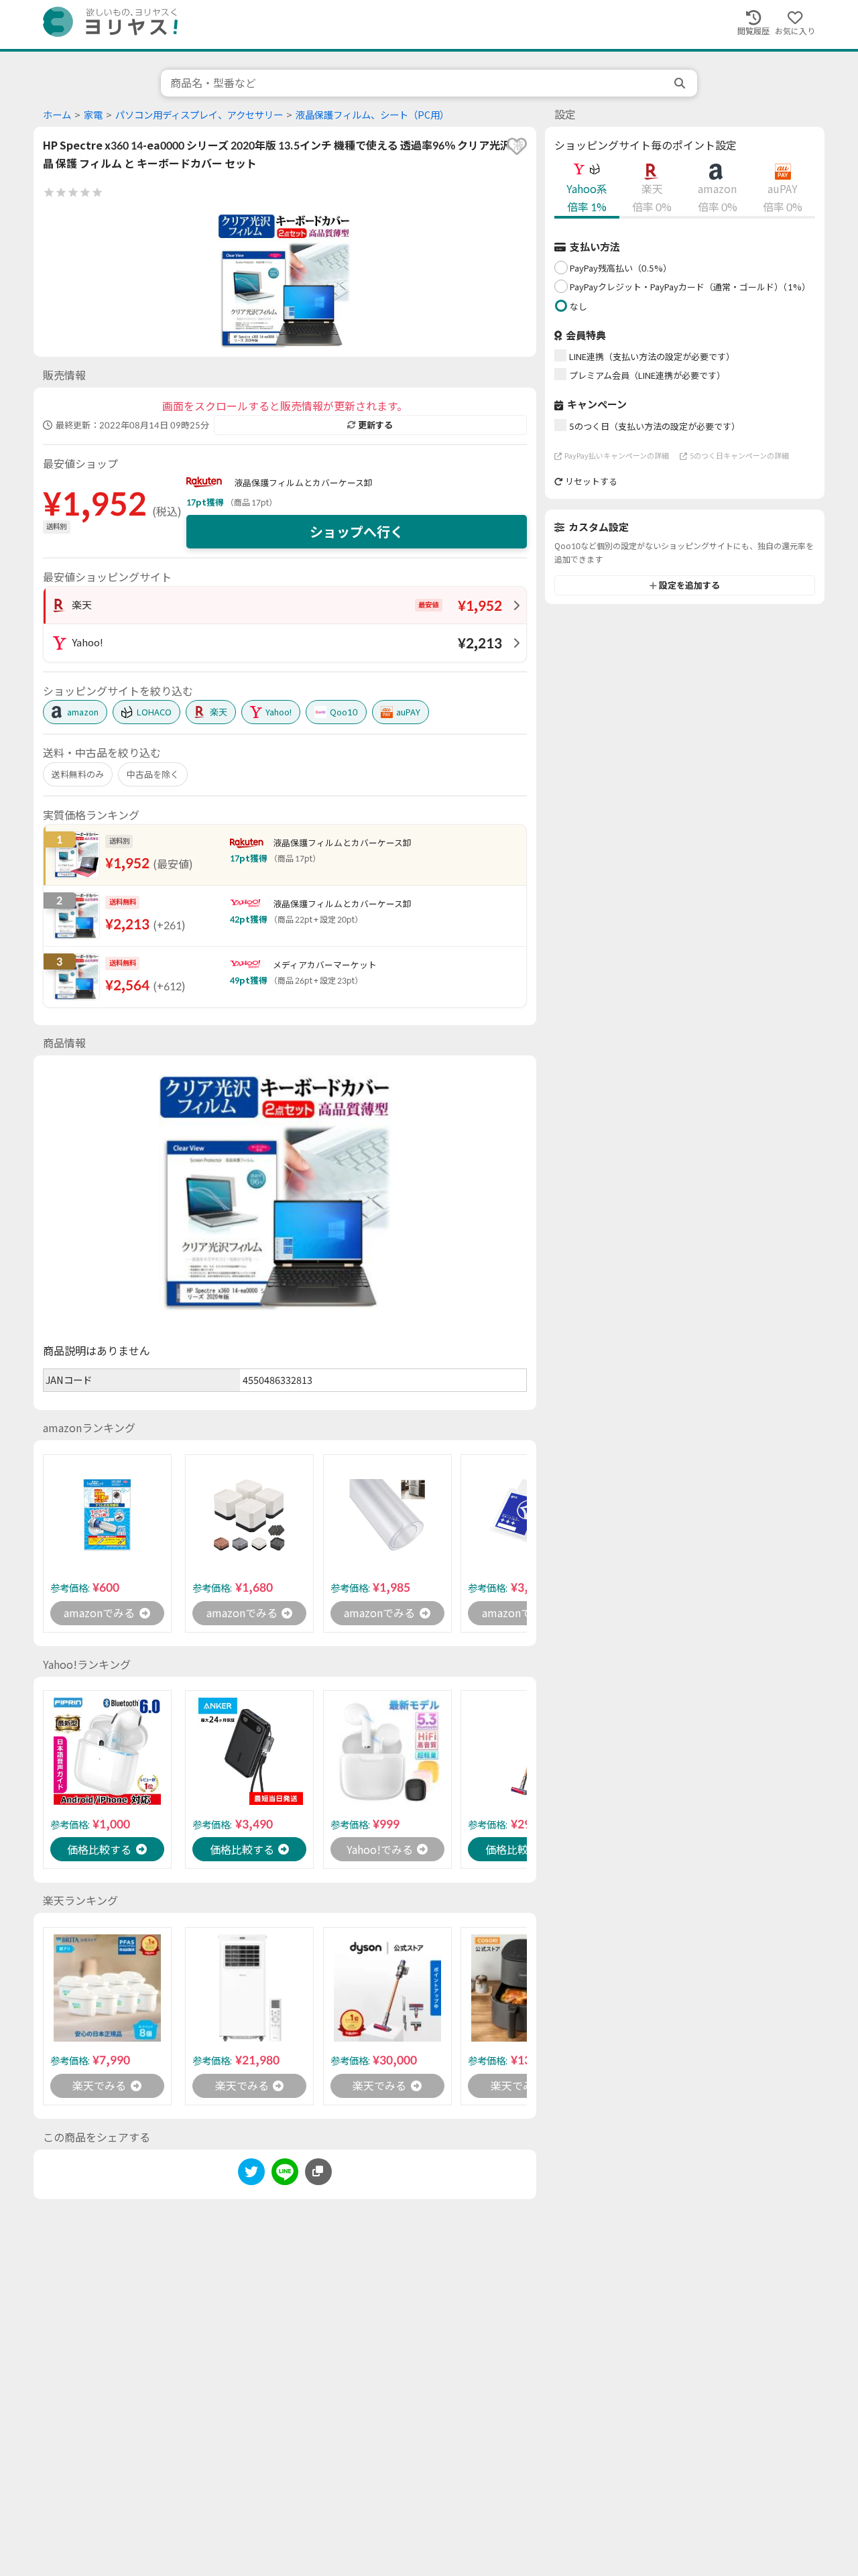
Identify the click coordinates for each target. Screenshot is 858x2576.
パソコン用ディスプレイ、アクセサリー (199, 115)
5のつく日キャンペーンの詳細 (739, 456)
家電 (93, 115)
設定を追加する (689, 585)
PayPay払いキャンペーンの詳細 (617, 456)
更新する (375, 425)
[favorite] (517, 146)
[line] (285, 2174)
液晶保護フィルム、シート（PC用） (372, 115)
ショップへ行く (357, 532)
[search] (681, 83)
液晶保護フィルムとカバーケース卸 (303, 483)
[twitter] (251, 2174)
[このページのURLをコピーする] (318, 2172)
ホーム (57, 115)
